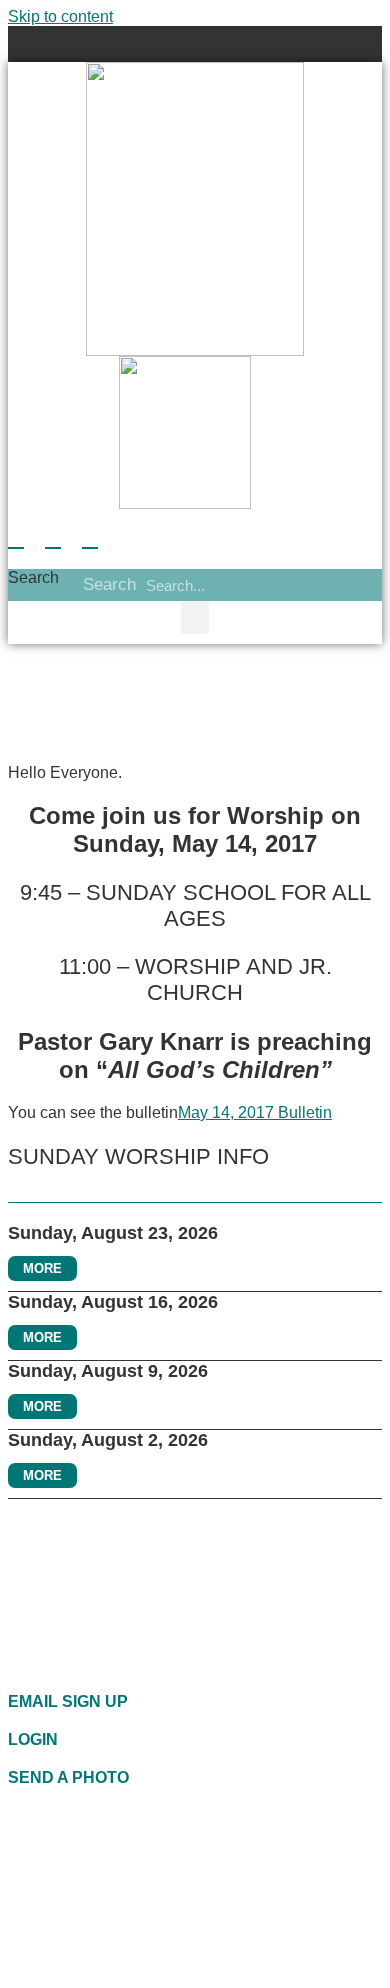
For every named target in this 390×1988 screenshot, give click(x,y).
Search (33, 577)
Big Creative (105, 1967)
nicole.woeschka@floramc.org (169, 1883)
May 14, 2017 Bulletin (255, 1112)
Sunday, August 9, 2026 (108, 1371)
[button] (195, 44)
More (42, 1268)
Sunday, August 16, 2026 (113, 1302)
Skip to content (60, 16)
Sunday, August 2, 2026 (108, 1440)
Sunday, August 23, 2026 (113, 1233)
